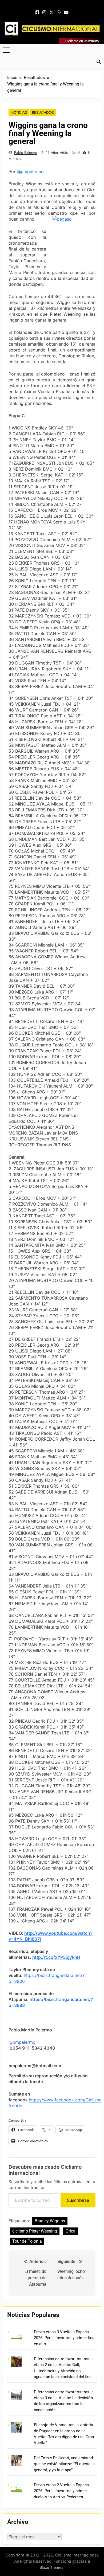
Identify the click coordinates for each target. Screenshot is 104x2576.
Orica (71, 2231)
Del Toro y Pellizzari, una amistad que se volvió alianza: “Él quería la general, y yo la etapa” (64, 2464)
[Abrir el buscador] (99, 62)
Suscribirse (78, 2200)
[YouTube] (66, 13)
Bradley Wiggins (50, 2221)
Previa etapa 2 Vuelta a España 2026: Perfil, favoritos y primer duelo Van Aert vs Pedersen (61, 2491)
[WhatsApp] (59, 13)
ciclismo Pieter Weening (35, 2231)
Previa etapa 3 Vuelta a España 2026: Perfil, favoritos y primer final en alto (65, 2338)
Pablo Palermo (26, 153)
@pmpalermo (30, 171)
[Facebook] (37, 13)
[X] (51, 13)
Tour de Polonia (27, 2241)
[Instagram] (44, 13)
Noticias (19, 112)
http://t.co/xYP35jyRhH (56, 1957)
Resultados (43, 112)
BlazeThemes (51, 2567)
